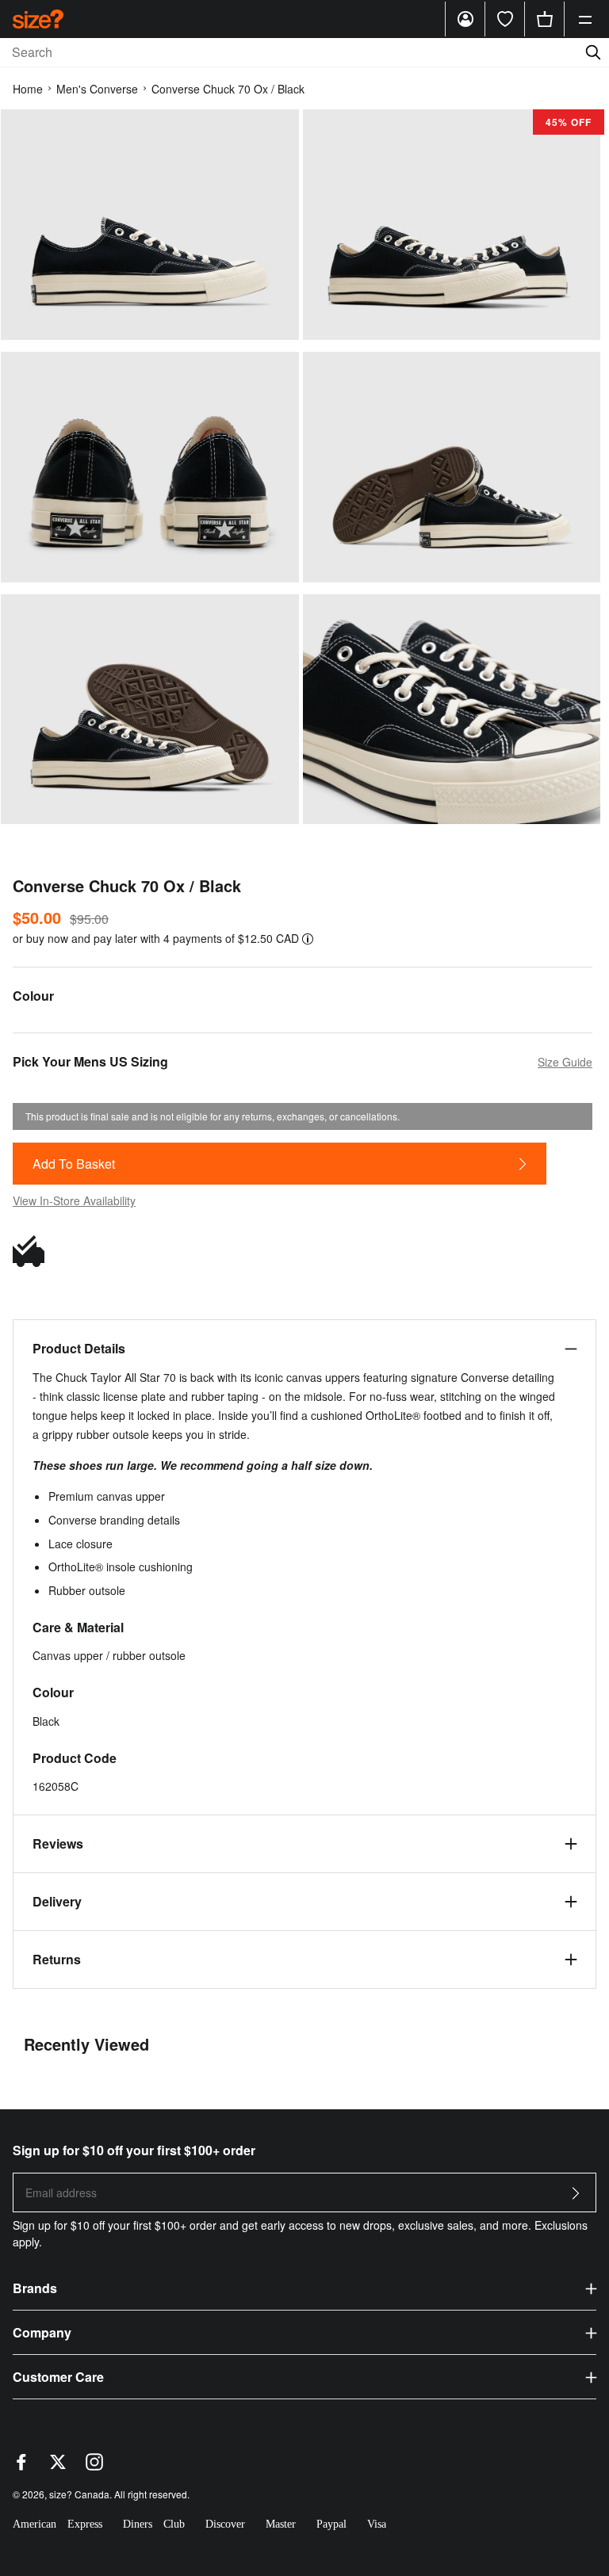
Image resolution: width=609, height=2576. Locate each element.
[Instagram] (94, 2466)
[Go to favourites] (505, 19)
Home (28, 89)
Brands (35, 2288)
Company (42, 2332)
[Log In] (465, 19)
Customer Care (58, 2377)
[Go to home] (38, 19)
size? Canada (79, 2494)
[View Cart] (545, 19)
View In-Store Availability (74, 1200)
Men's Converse (97, 89)
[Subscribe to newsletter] (576, 2198)
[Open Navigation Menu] (585, 19)
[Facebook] (21, 2466)
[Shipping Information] (33, 1251)
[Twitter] (58, 2466)
